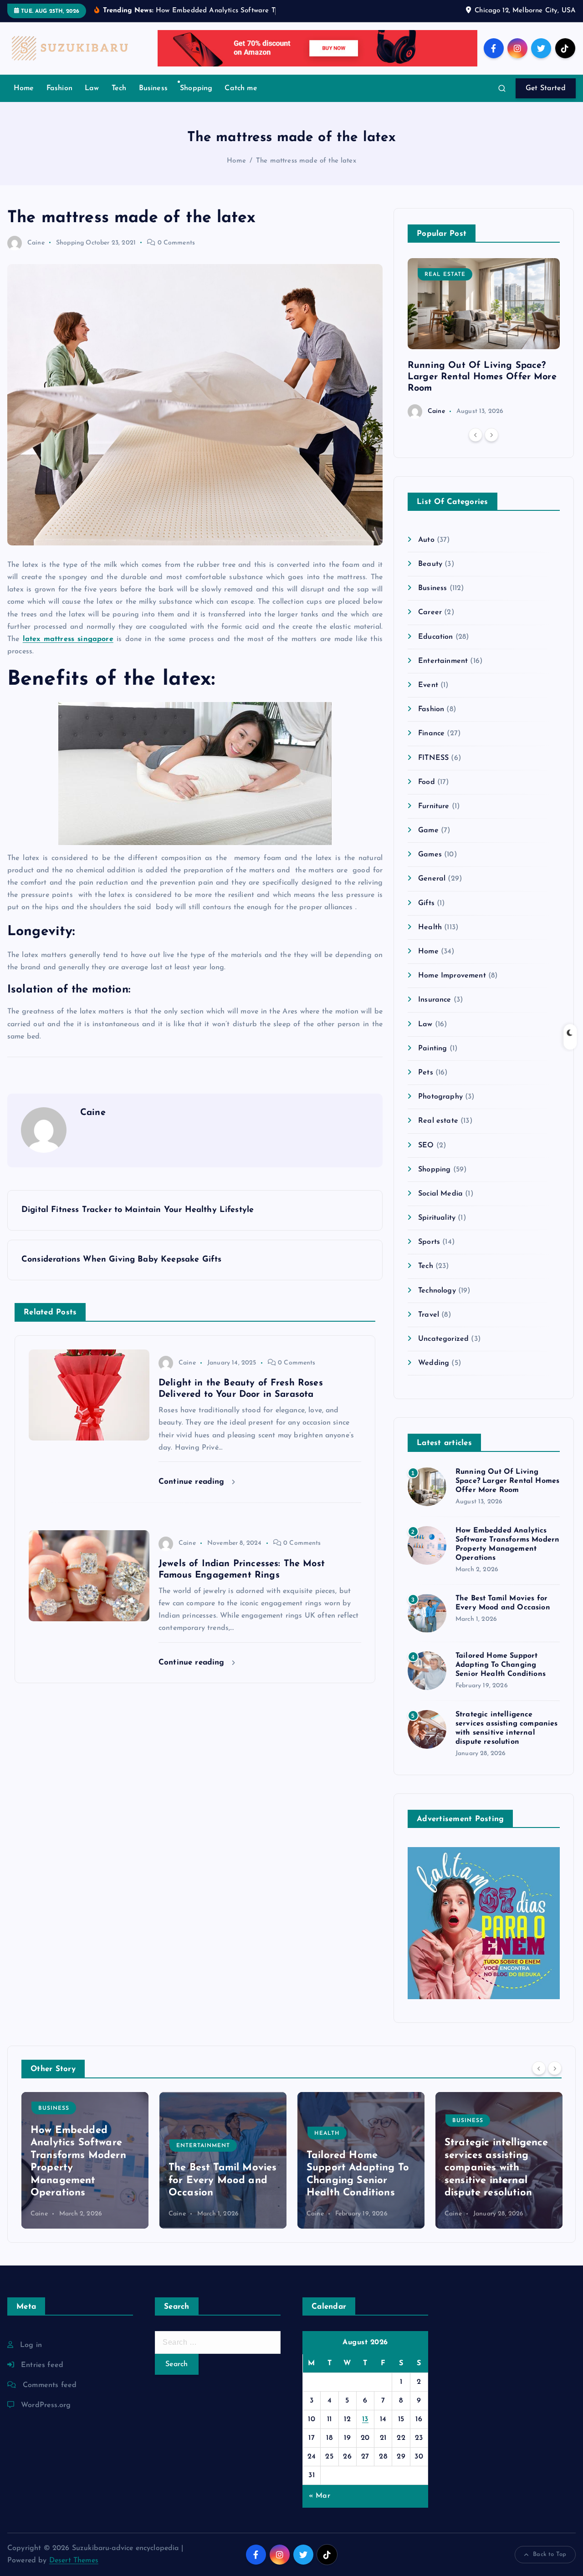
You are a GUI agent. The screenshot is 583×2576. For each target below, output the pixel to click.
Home (24, 88)
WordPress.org (46, 2405)
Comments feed (50, 2385)
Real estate (445, 275)
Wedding (434, 1363)
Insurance (435, 1000)
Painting (432, 1049)
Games (430, 855)
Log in (31, 2345)
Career (430, 612)
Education (435, 637)
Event (428, 685)
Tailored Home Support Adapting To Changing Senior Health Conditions (501, 1665)
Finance (431, 733)
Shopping (196, 88)
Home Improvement (452, 976)
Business (153, 88)
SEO (426, 1145)
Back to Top (550, 2554)
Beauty (430, 564)
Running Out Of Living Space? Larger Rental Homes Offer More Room (482, 377)
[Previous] (476, 435)
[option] (484, 339)
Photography (440, 1097)
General (432, 879)
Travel (429, 1315)
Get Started (546, 88)
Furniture (434, 806)
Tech (119, 88)
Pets (426, 1073)
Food (427, 782)
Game (428, 830)
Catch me (241, 88)
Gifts (426, 903)
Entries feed (42, 2365)
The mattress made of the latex (306, 161)
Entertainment (443, 661)
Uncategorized (443, 1339)
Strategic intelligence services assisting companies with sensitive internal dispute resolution (358, 2168)
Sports (429, 1242)
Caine (36, 243)
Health (430, 927)
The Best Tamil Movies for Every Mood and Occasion (84, 2180)
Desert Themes (74, 2561)
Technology (437, 1291)
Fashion (59, 88)
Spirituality (437, 1218)
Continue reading (193, 1482)
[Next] (491, 435)
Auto (426, 540)
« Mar (320, 2496)
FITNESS (433, 758)
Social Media (440, 1194)
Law (92, 88)
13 (365, 2419)
